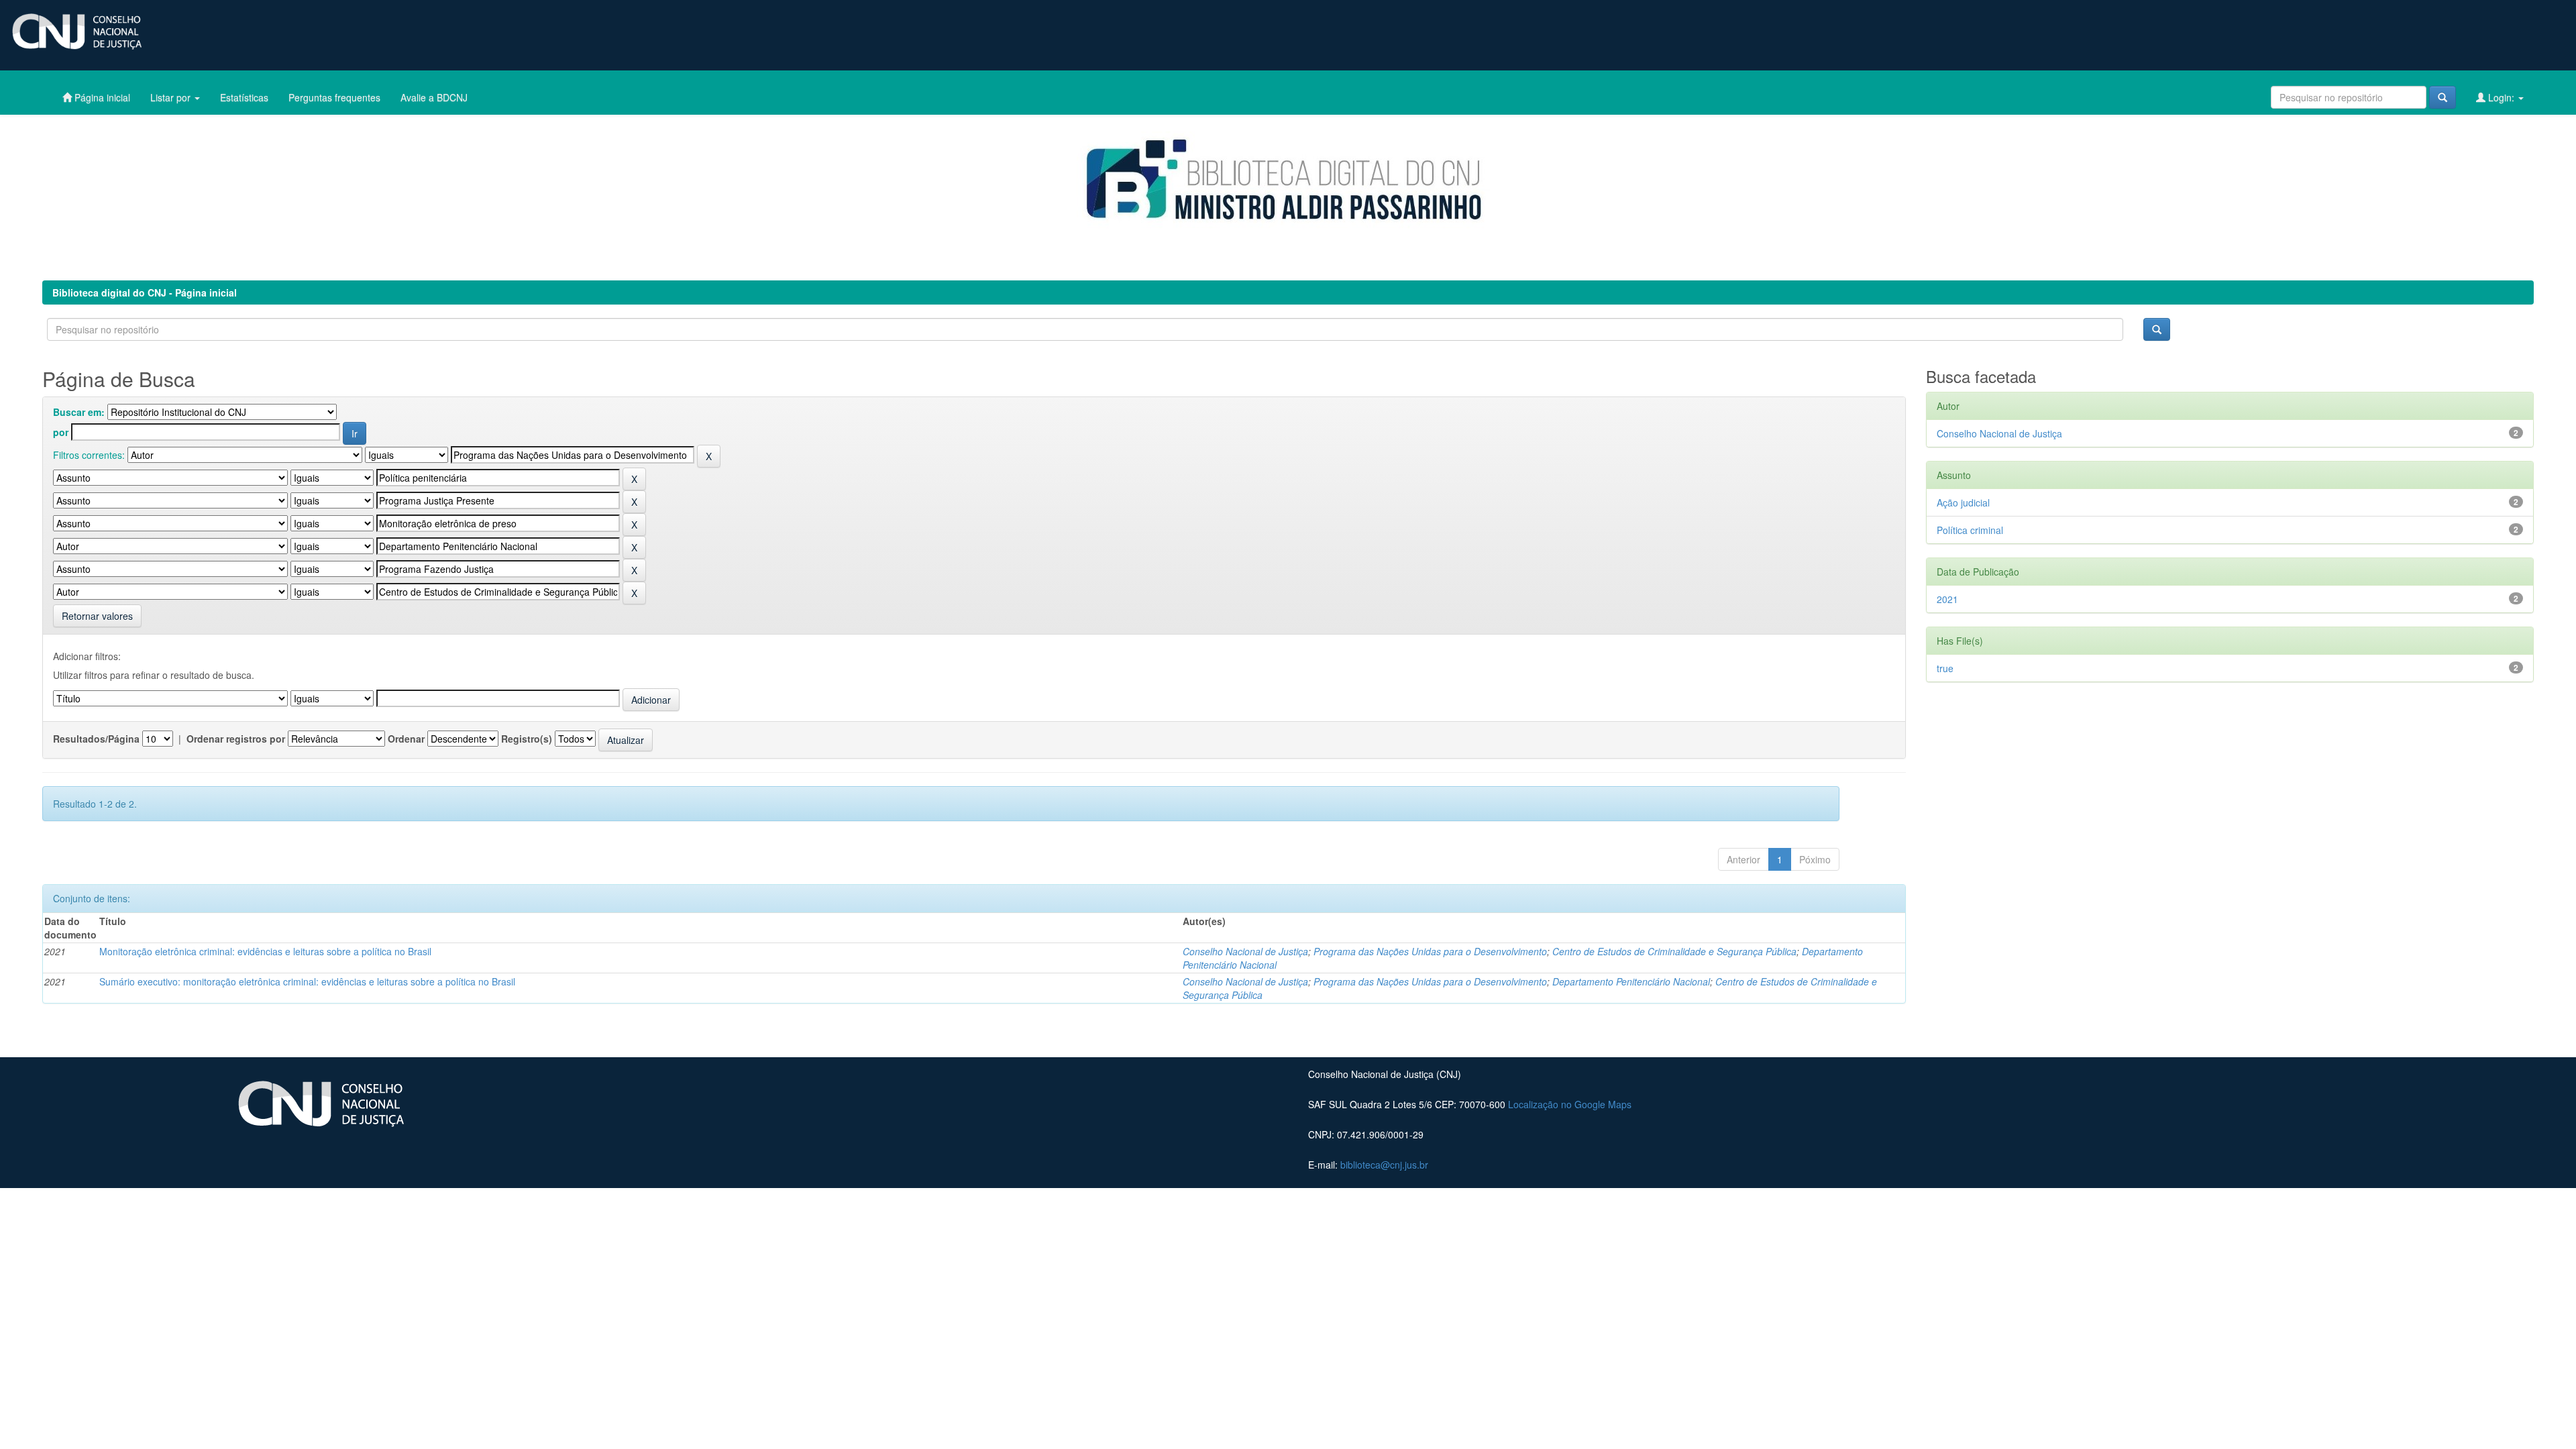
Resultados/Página (96, 739)
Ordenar (406, 739)
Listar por (172, 97)
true (1945, 668)
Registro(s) (527, 739)
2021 (1947, 599)
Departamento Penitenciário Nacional (1631, 981)
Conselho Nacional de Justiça (1245, 951)
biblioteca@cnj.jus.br (1384, 1165)
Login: (2501, 97)
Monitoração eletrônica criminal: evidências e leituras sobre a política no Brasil (265, 951)
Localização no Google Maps (1570, 1104)
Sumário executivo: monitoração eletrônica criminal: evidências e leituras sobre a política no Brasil (307, 981)
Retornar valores (97, 616)
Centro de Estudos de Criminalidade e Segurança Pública (1674, 951)
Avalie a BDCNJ (434, 97)
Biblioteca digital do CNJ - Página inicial (145, 292)
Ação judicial (1963, 502)
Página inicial (101, 97)
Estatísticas (244, 97)
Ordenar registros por (236, 739)
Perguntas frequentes (334, 97)
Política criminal (1970, 530)
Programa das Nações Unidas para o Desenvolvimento (1430, 951)
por (61, 432)
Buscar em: (79, 412)
